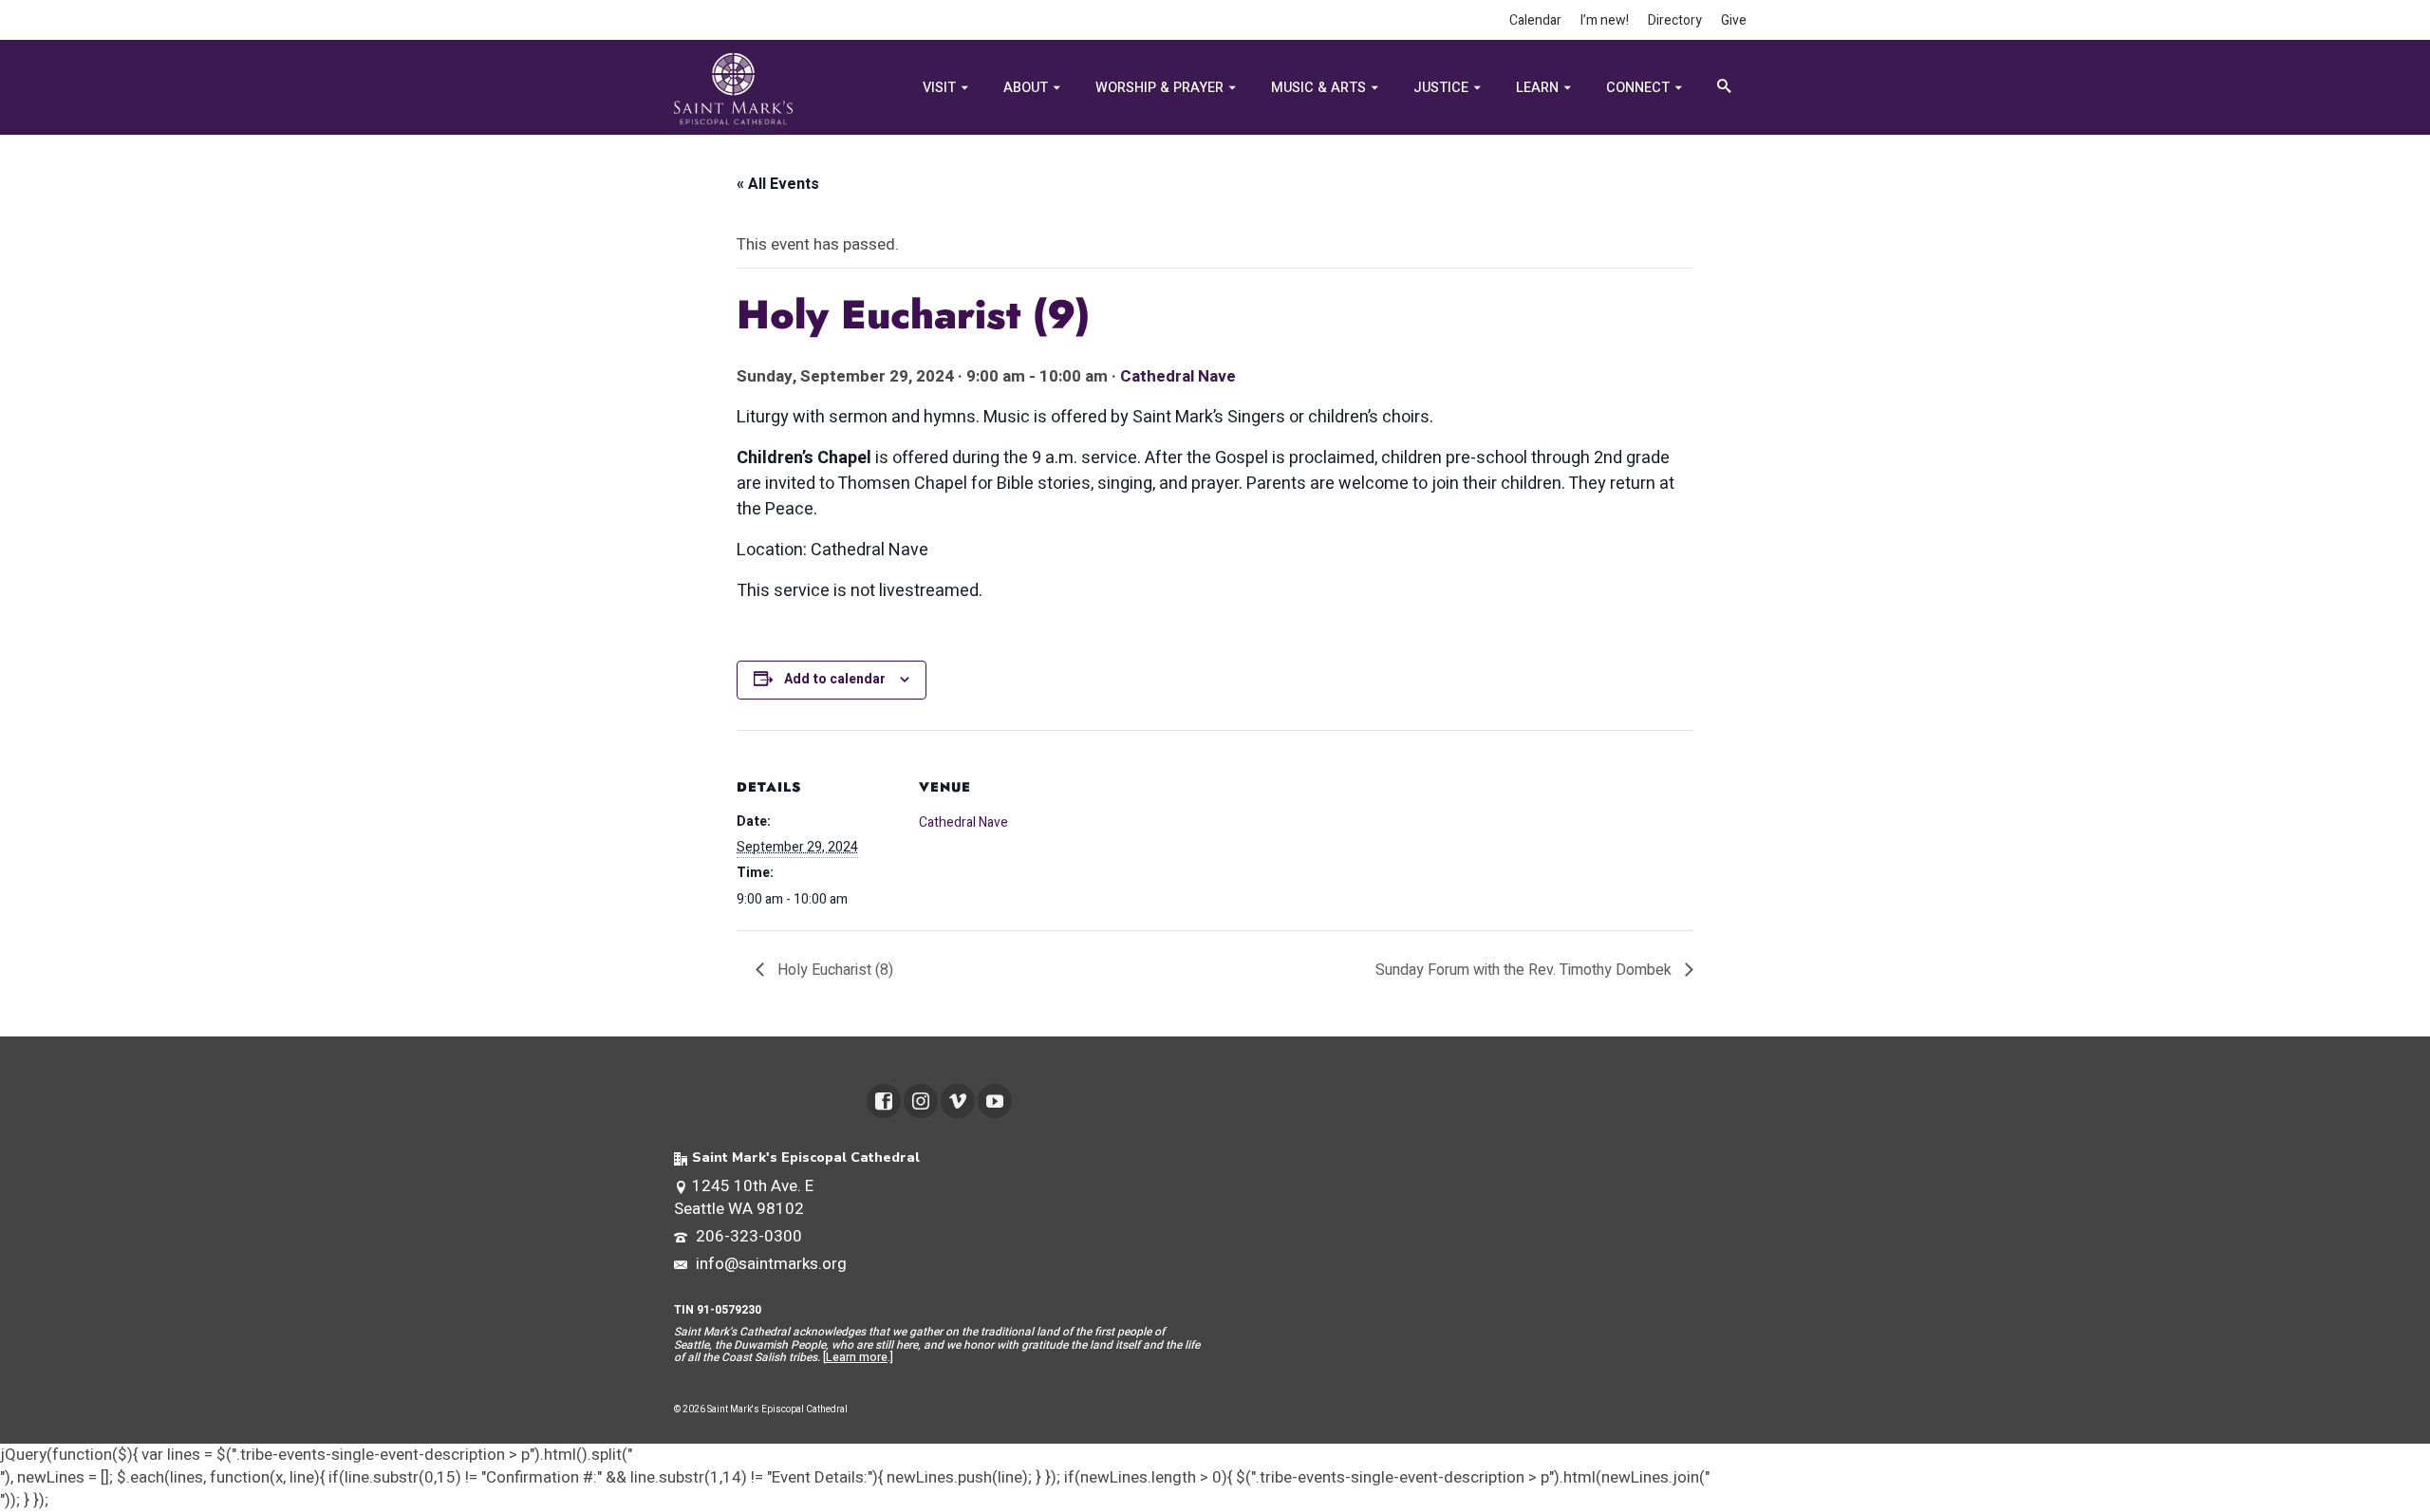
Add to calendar (835, 679)
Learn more (857, 1357)
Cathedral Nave (1178, 376)
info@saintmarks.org (769, 1264)
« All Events (778, 184)
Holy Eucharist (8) (833, 970)
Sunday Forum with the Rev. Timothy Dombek (1525, 970)
